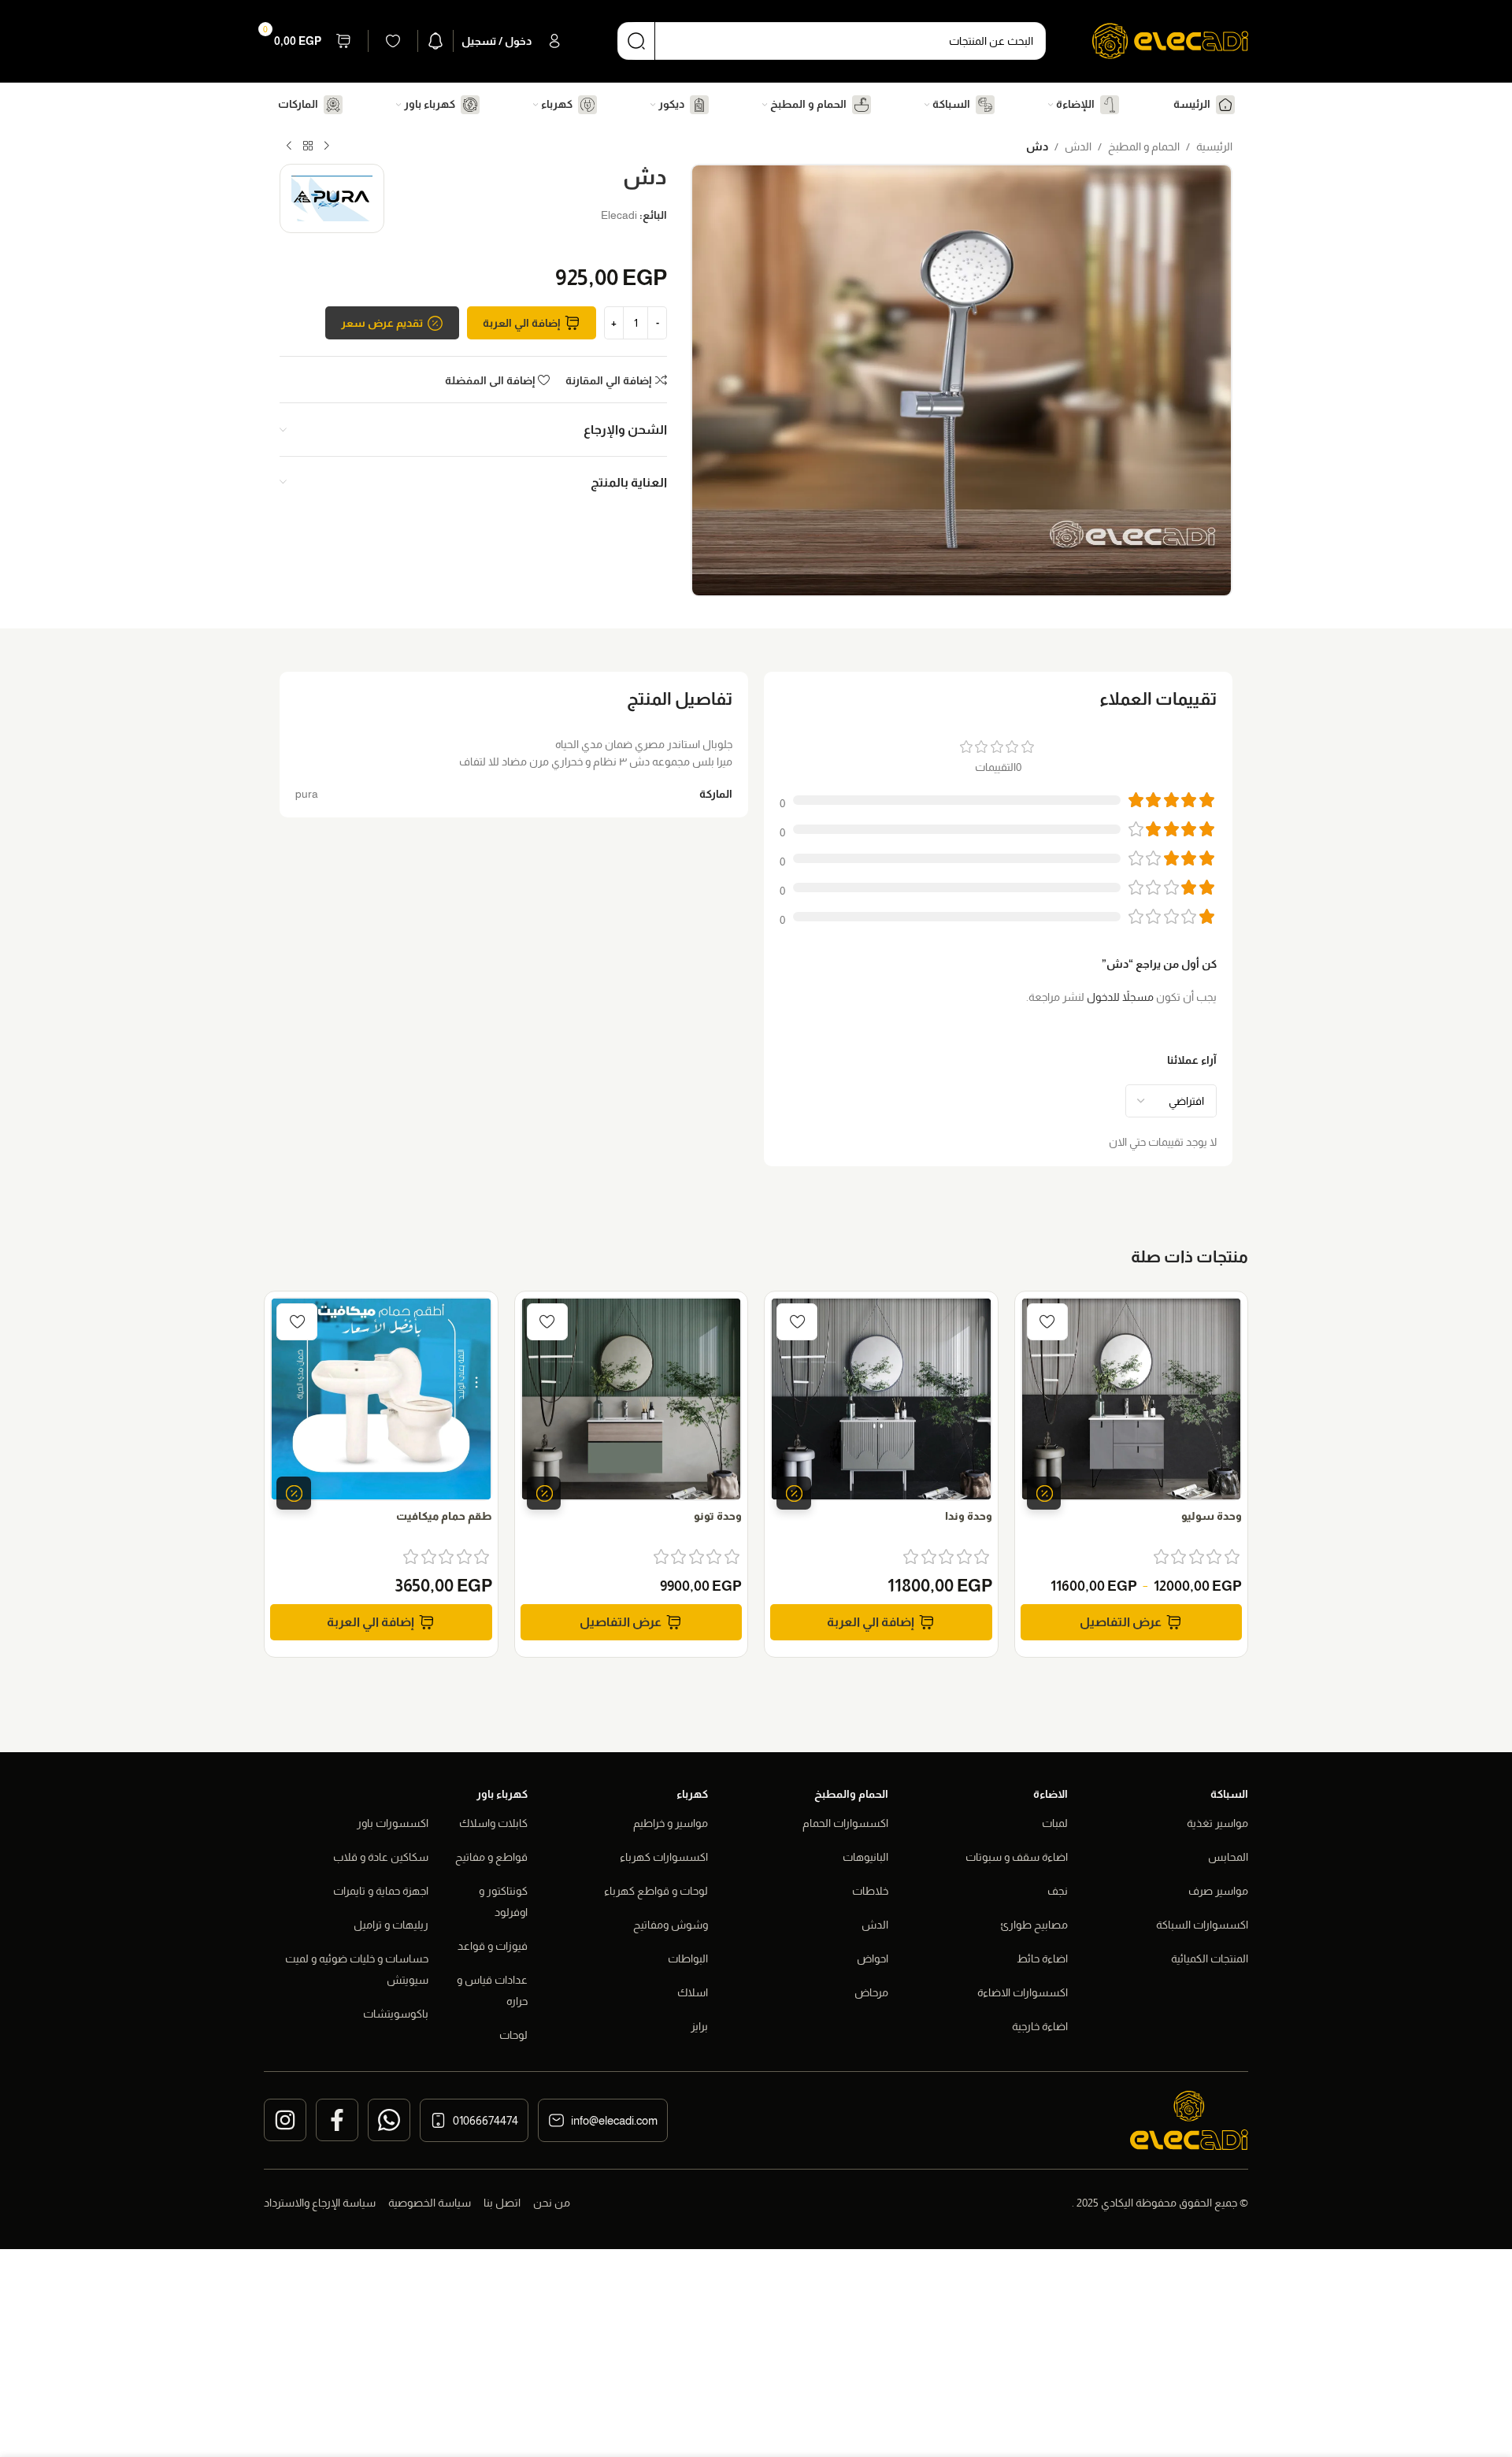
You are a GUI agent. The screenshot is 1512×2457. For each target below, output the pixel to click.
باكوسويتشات (396, 2014)
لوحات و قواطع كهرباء (656, 1891)
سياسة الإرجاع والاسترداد (320, 2203)
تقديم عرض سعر (382, 323)
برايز (699, 2026)
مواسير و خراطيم (671, 1823)
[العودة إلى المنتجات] (308, 146)
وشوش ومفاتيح (671, 1925)
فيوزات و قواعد (493, 1946)
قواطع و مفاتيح (491, 1857)
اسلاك (693, 1992)
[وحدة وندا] (881, 1399)
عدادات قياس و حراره (492, 1990)
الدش (1078, 146)
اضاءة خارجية (1040, 2026)
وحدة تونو (718, 1516)
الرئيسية (1214, 146)
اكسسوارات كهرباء (664, 1857)
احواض (873, 1959)
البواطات (688, 1959)
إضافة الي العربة (521, 323)
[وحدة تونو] (632, 1399)
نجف (1058, 1891)
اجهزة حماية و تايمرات (381, 1891)
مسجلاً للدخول (1120, 997)
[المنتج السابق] (327, 146)
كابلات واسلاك (493, 1823)
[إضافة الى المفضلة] (1047, 1322)
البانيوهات (865, 1857)
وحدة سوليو (1212, 1516)
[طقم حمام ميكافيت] (381, 1399)
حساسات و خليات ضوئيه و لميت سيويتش (357, 1969)
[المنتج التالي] (289, 146)
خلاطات (870, 1891)
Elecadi (619, 215)
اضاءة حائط (1042, 1959)
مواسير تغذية (1217, 1823)
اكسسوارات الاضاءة (1023, 1992)
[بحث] (636, 41)
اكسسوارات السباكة (1202, 1925)
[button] (881, 1622)
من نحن (552, 2203)
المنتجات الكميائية (1210, 1959)
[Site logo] (1170, 40)
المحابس (1228, 1857)
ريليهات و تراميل (391, 1925)
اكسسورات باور (393, 1823)
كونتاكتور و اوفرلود (503, 1901)
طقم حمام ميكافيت (444, 1516)
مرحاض (871, 1992)
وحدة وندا (969, 1516)
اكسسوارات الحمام (845, 1823)
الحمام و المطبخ (1144, 146)
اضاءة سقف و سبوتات (1017, 1857)
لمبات (1055, 1823)
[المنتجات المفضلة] (393, 41)
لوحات (513, 2035)
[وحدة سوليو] (1132, 1399)
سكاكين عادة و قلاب (381, 1857)
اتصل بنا (502, 2203)
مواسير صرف (1218, 1891)
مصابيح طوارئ (1034, 1925)
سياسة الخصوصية (430, 2203)
